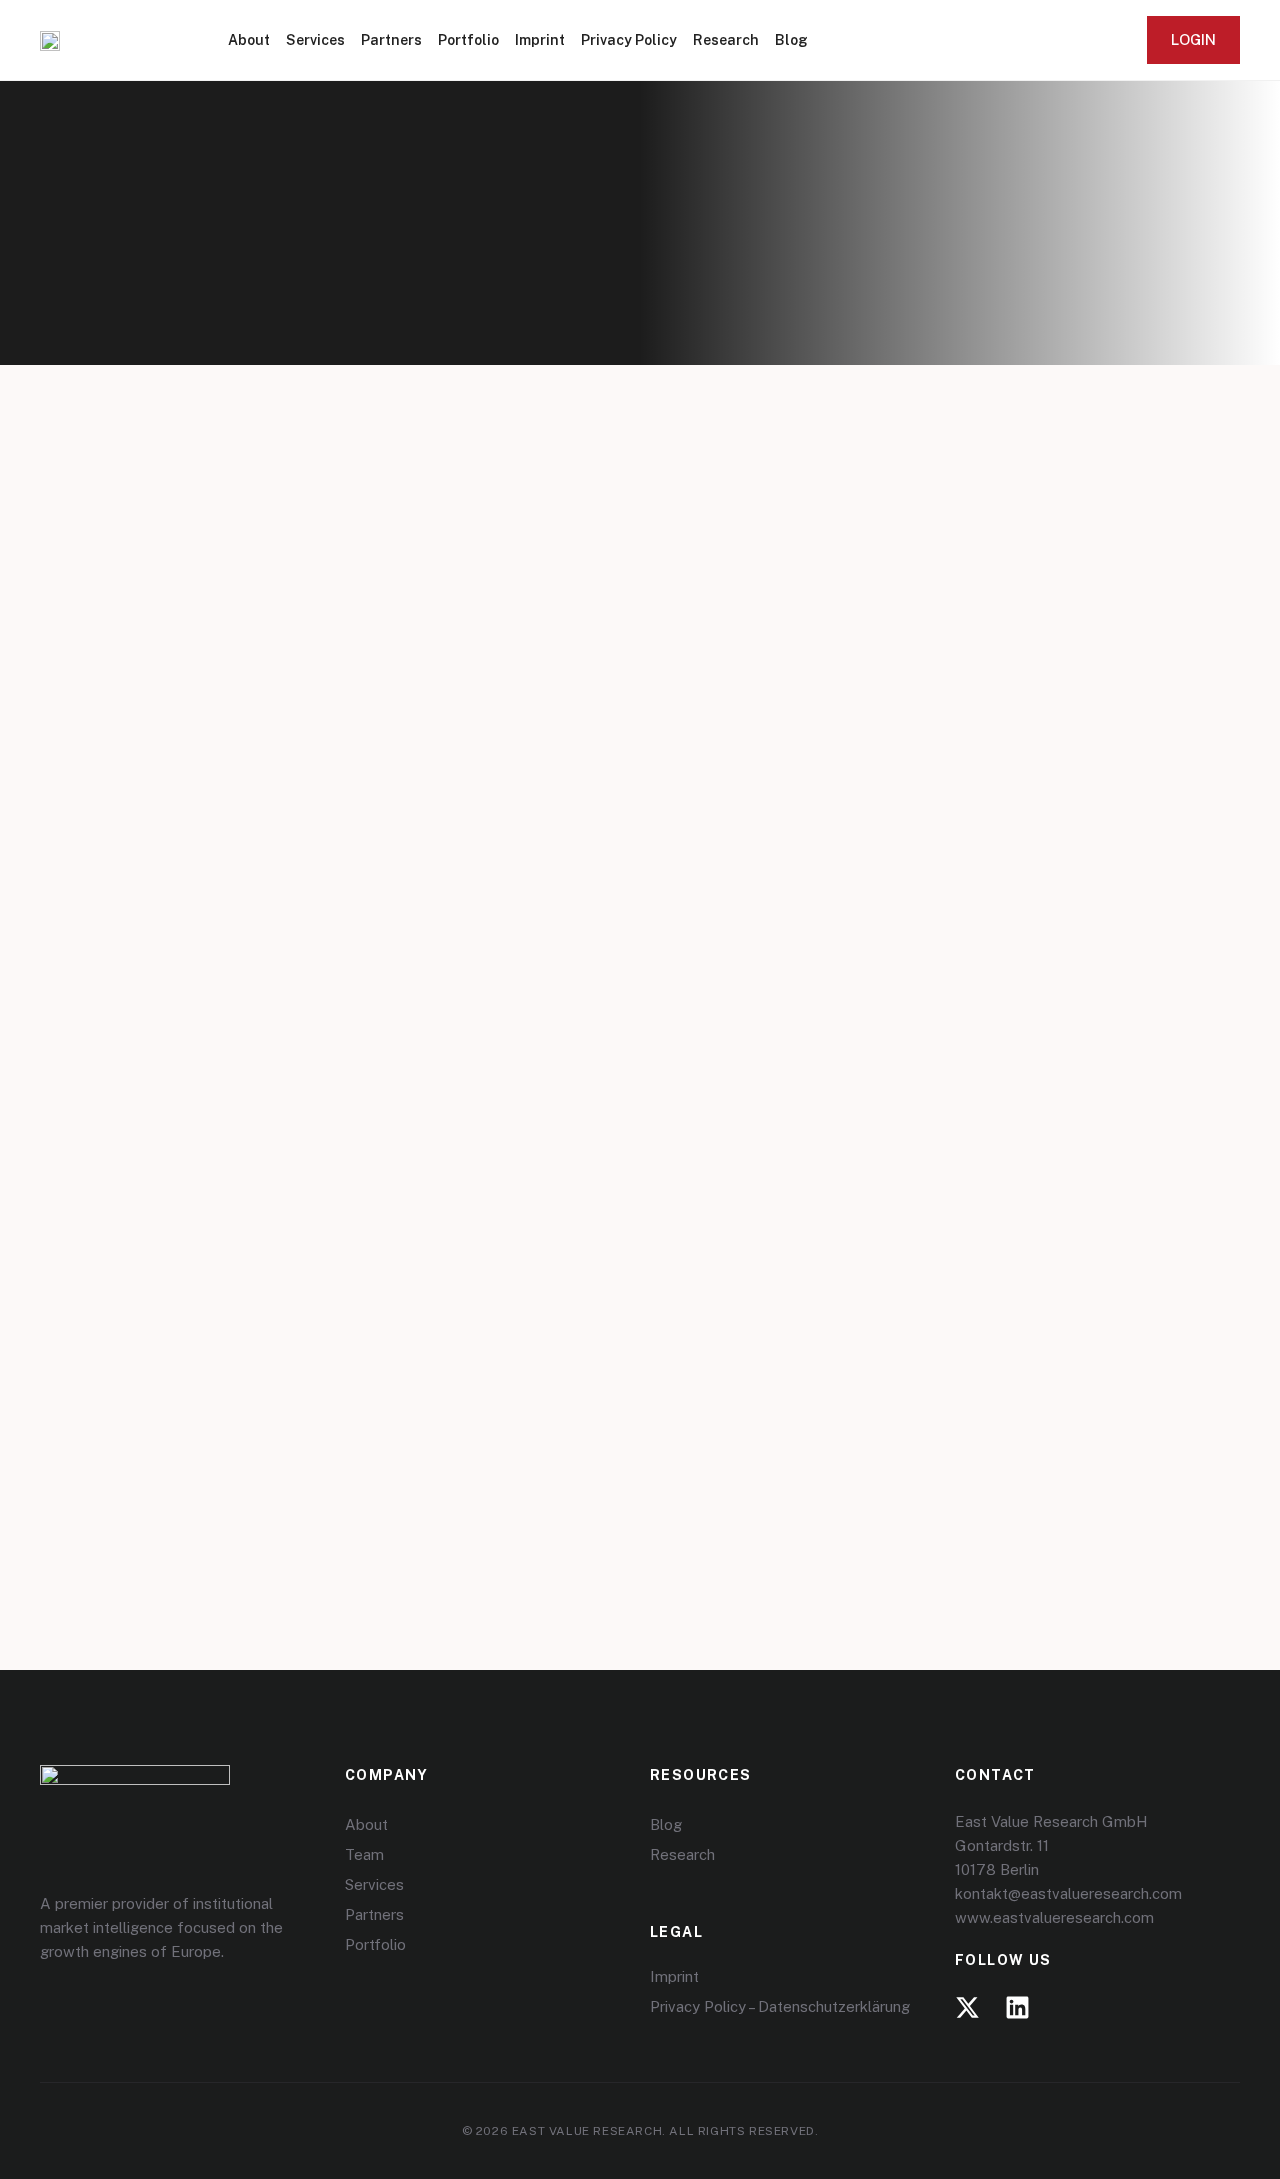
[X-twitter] (967, 2007)
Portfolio (468, 40)
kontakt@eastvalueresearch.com (1068, 1893)
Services (315, 40)
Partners (391, 40)
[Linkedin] (1017, 2007)
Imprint (540, 40)
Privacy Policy (629, 40)
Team (364, 1854)
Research (726, 40)
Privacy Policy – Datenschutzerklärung (780, 2006)
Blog (791, 40)
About (249, 40)
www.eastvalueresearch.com (1054, 1917)
